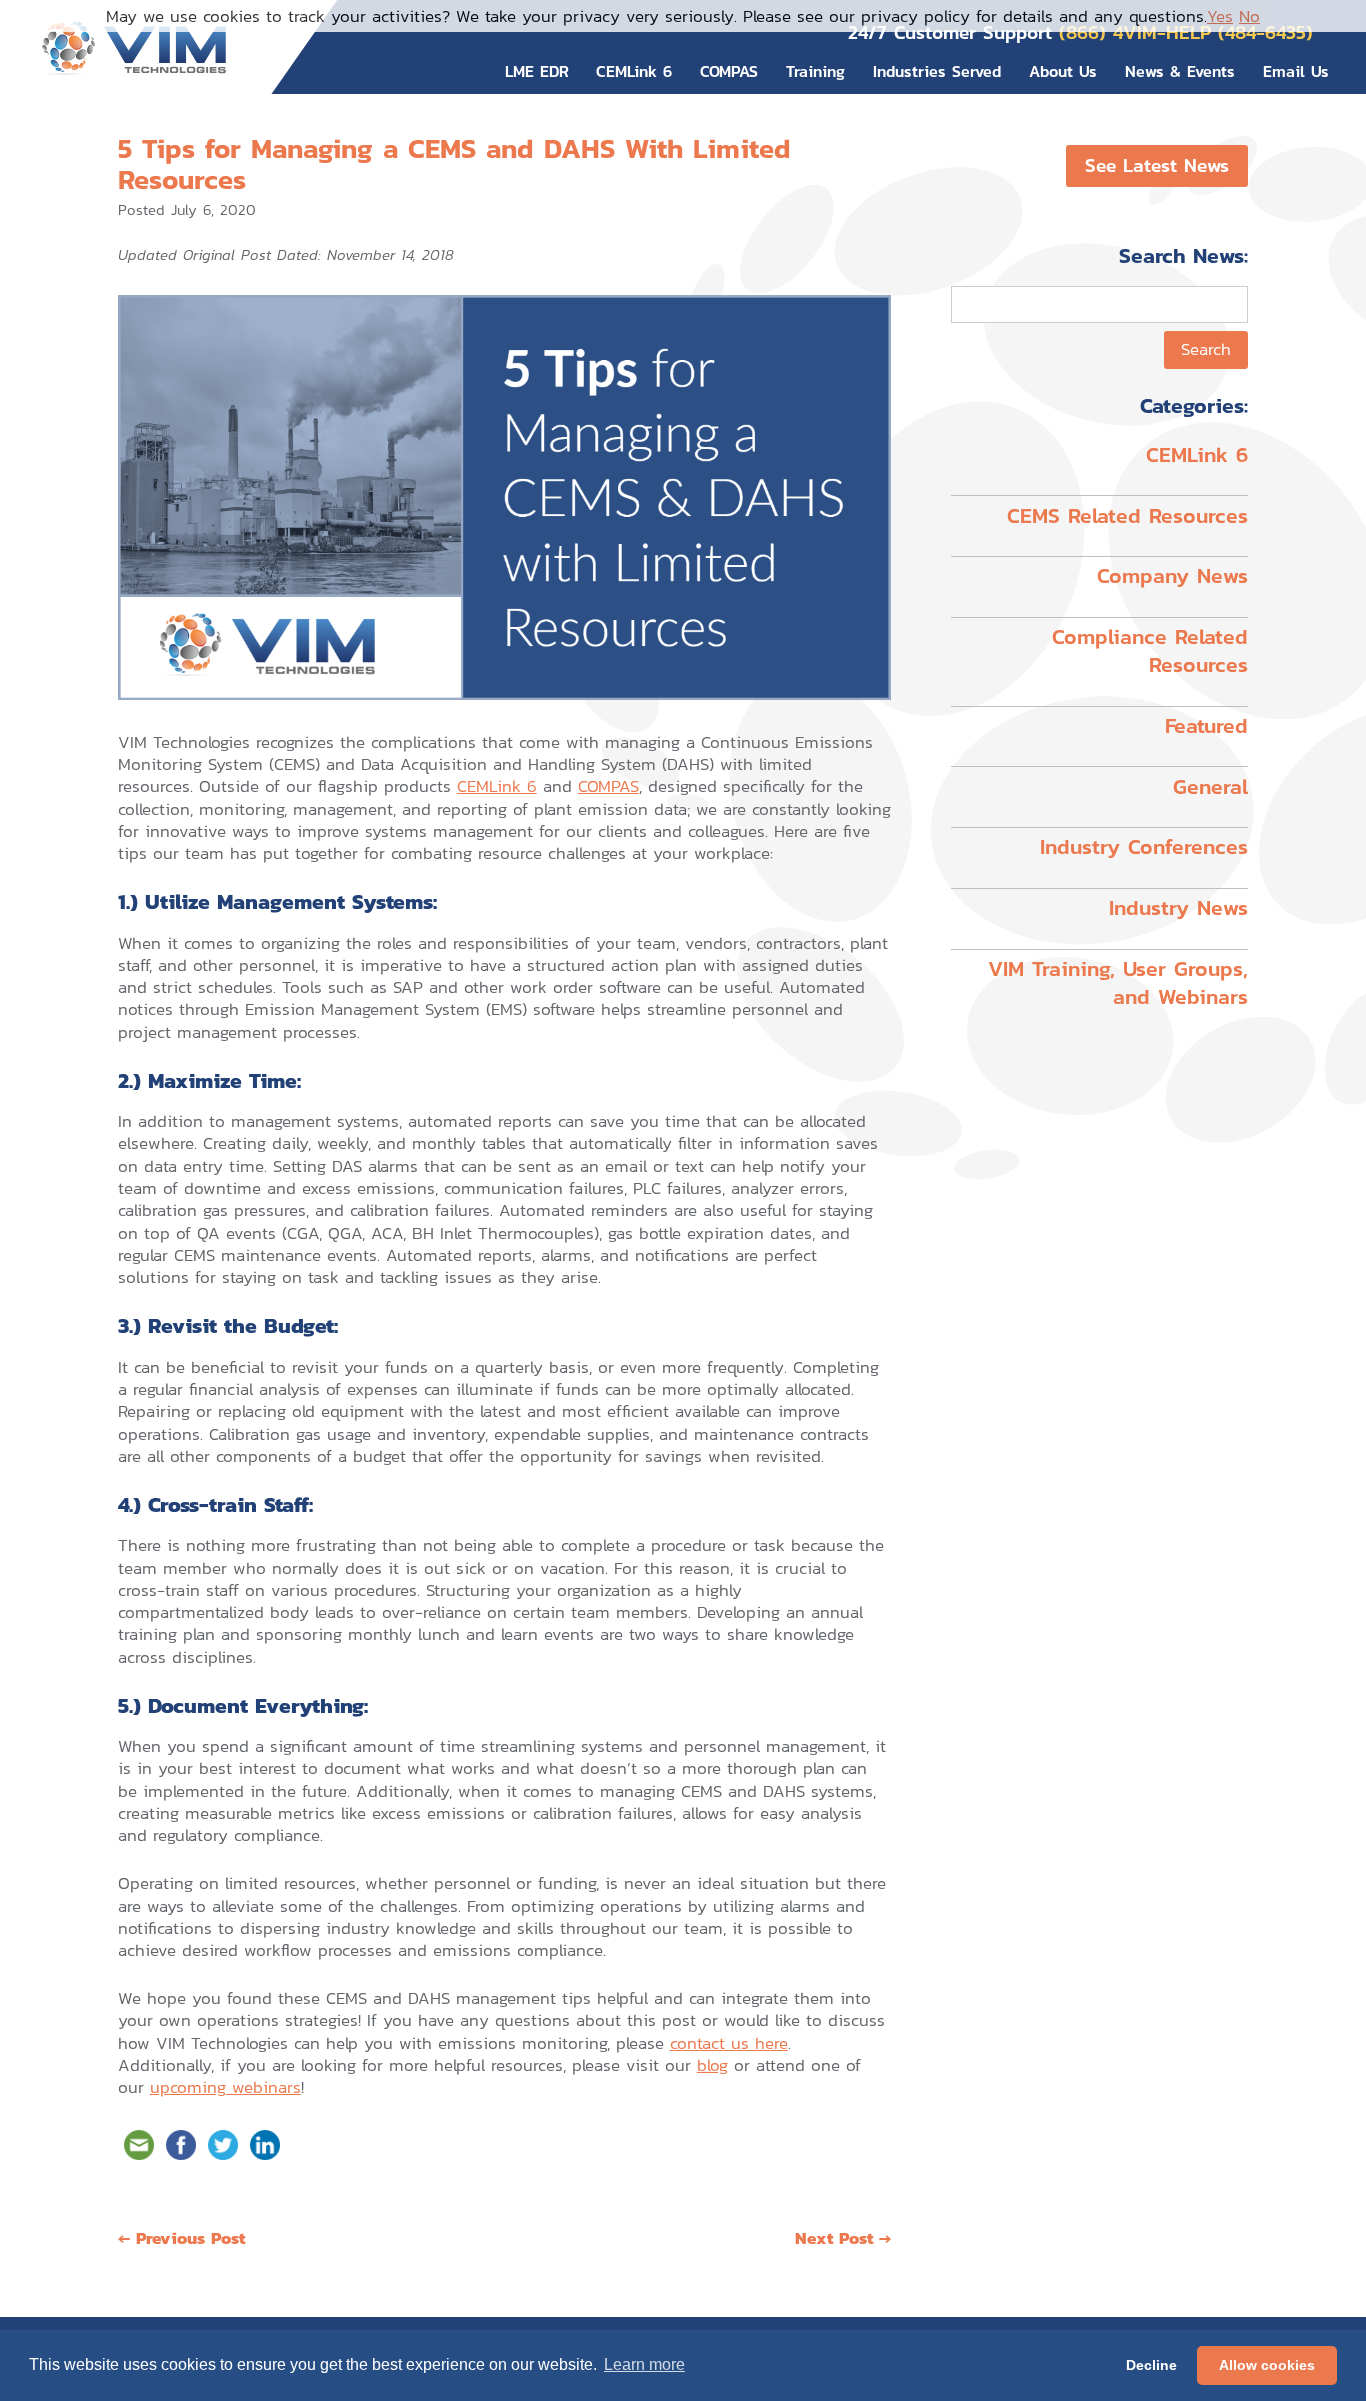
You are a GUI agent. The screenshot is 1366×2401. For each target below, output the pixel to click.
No (1249, 16)
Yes (1220, 16)
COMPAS (729, 71)
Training (815, 71)
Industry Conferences (1144, 846)
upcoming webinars (225, 2087)
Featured (1206, 725)
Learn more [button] (644, 2364)
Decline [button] (1151, 2365)
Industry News (1178, 907)
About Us (1063, 71)
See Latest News (1157, 165)
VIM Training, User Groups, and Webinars (1118, 982)
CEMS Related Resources (1127, 515)
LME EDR (537, 71)
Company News (1172, 575)
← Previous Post (181, 2238)
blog (712, 2065)
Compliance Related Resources (1150, 650)
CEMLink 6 (634, 71)
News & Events (1180, 71)
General (1210, 786)
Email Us (1296, 71)
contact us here (729, 2043)
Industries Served (937, 71)
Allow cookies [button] (1267, 2365)
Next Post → (843, 2238)
